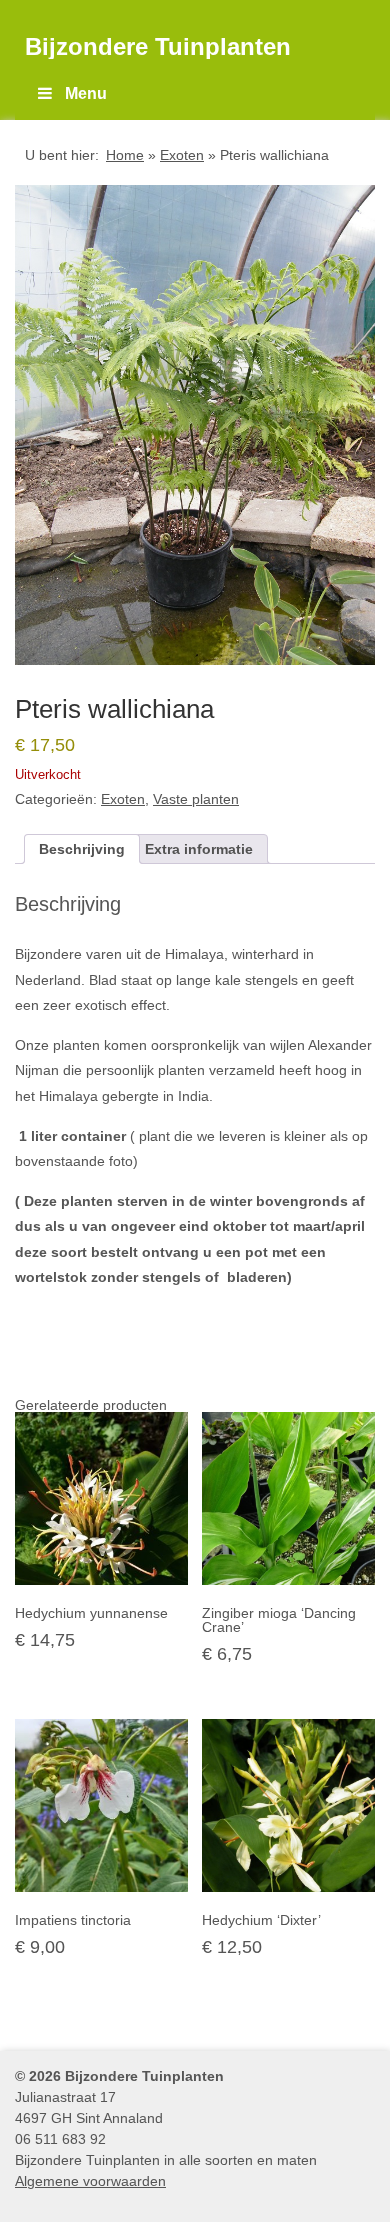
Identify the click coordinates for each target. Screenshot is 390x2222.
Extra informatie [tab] (199, 849)
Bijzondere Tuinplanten (158, 47)
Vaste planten (196, 799)
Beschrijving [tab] (82, 849)
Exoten (182, 155)
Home (125, 155)
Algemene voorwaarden (90, 2181)
